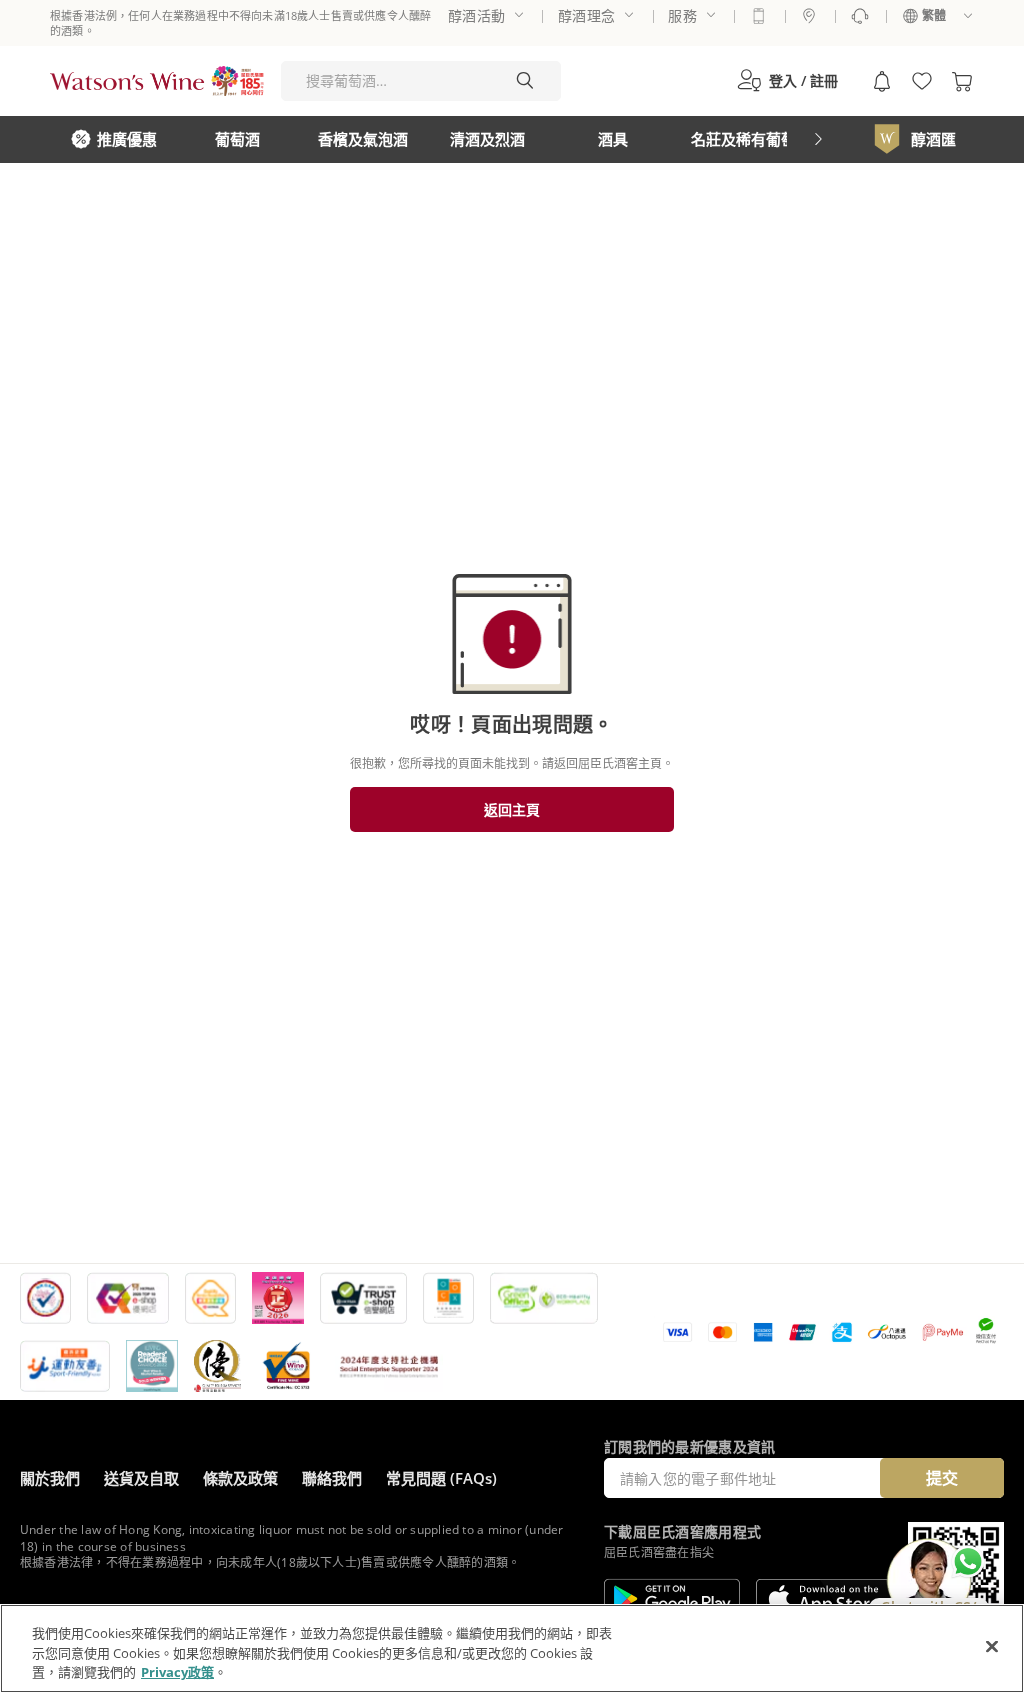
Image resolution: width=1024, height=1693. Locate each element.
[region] (512, 1648)
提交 (942, 1478)
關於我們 (50, 1478)
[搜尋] (525, 81)
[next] (818, 139)
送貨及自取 (141, 1478)
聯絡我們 (332, 1478)
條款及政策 (240, 1478)
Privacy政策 (177, 1672)
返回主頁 (512, 809)
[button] (787, 81)
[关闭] (992, 1646)
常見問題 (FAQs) (441, 1478)
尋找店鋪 (809, 16)
